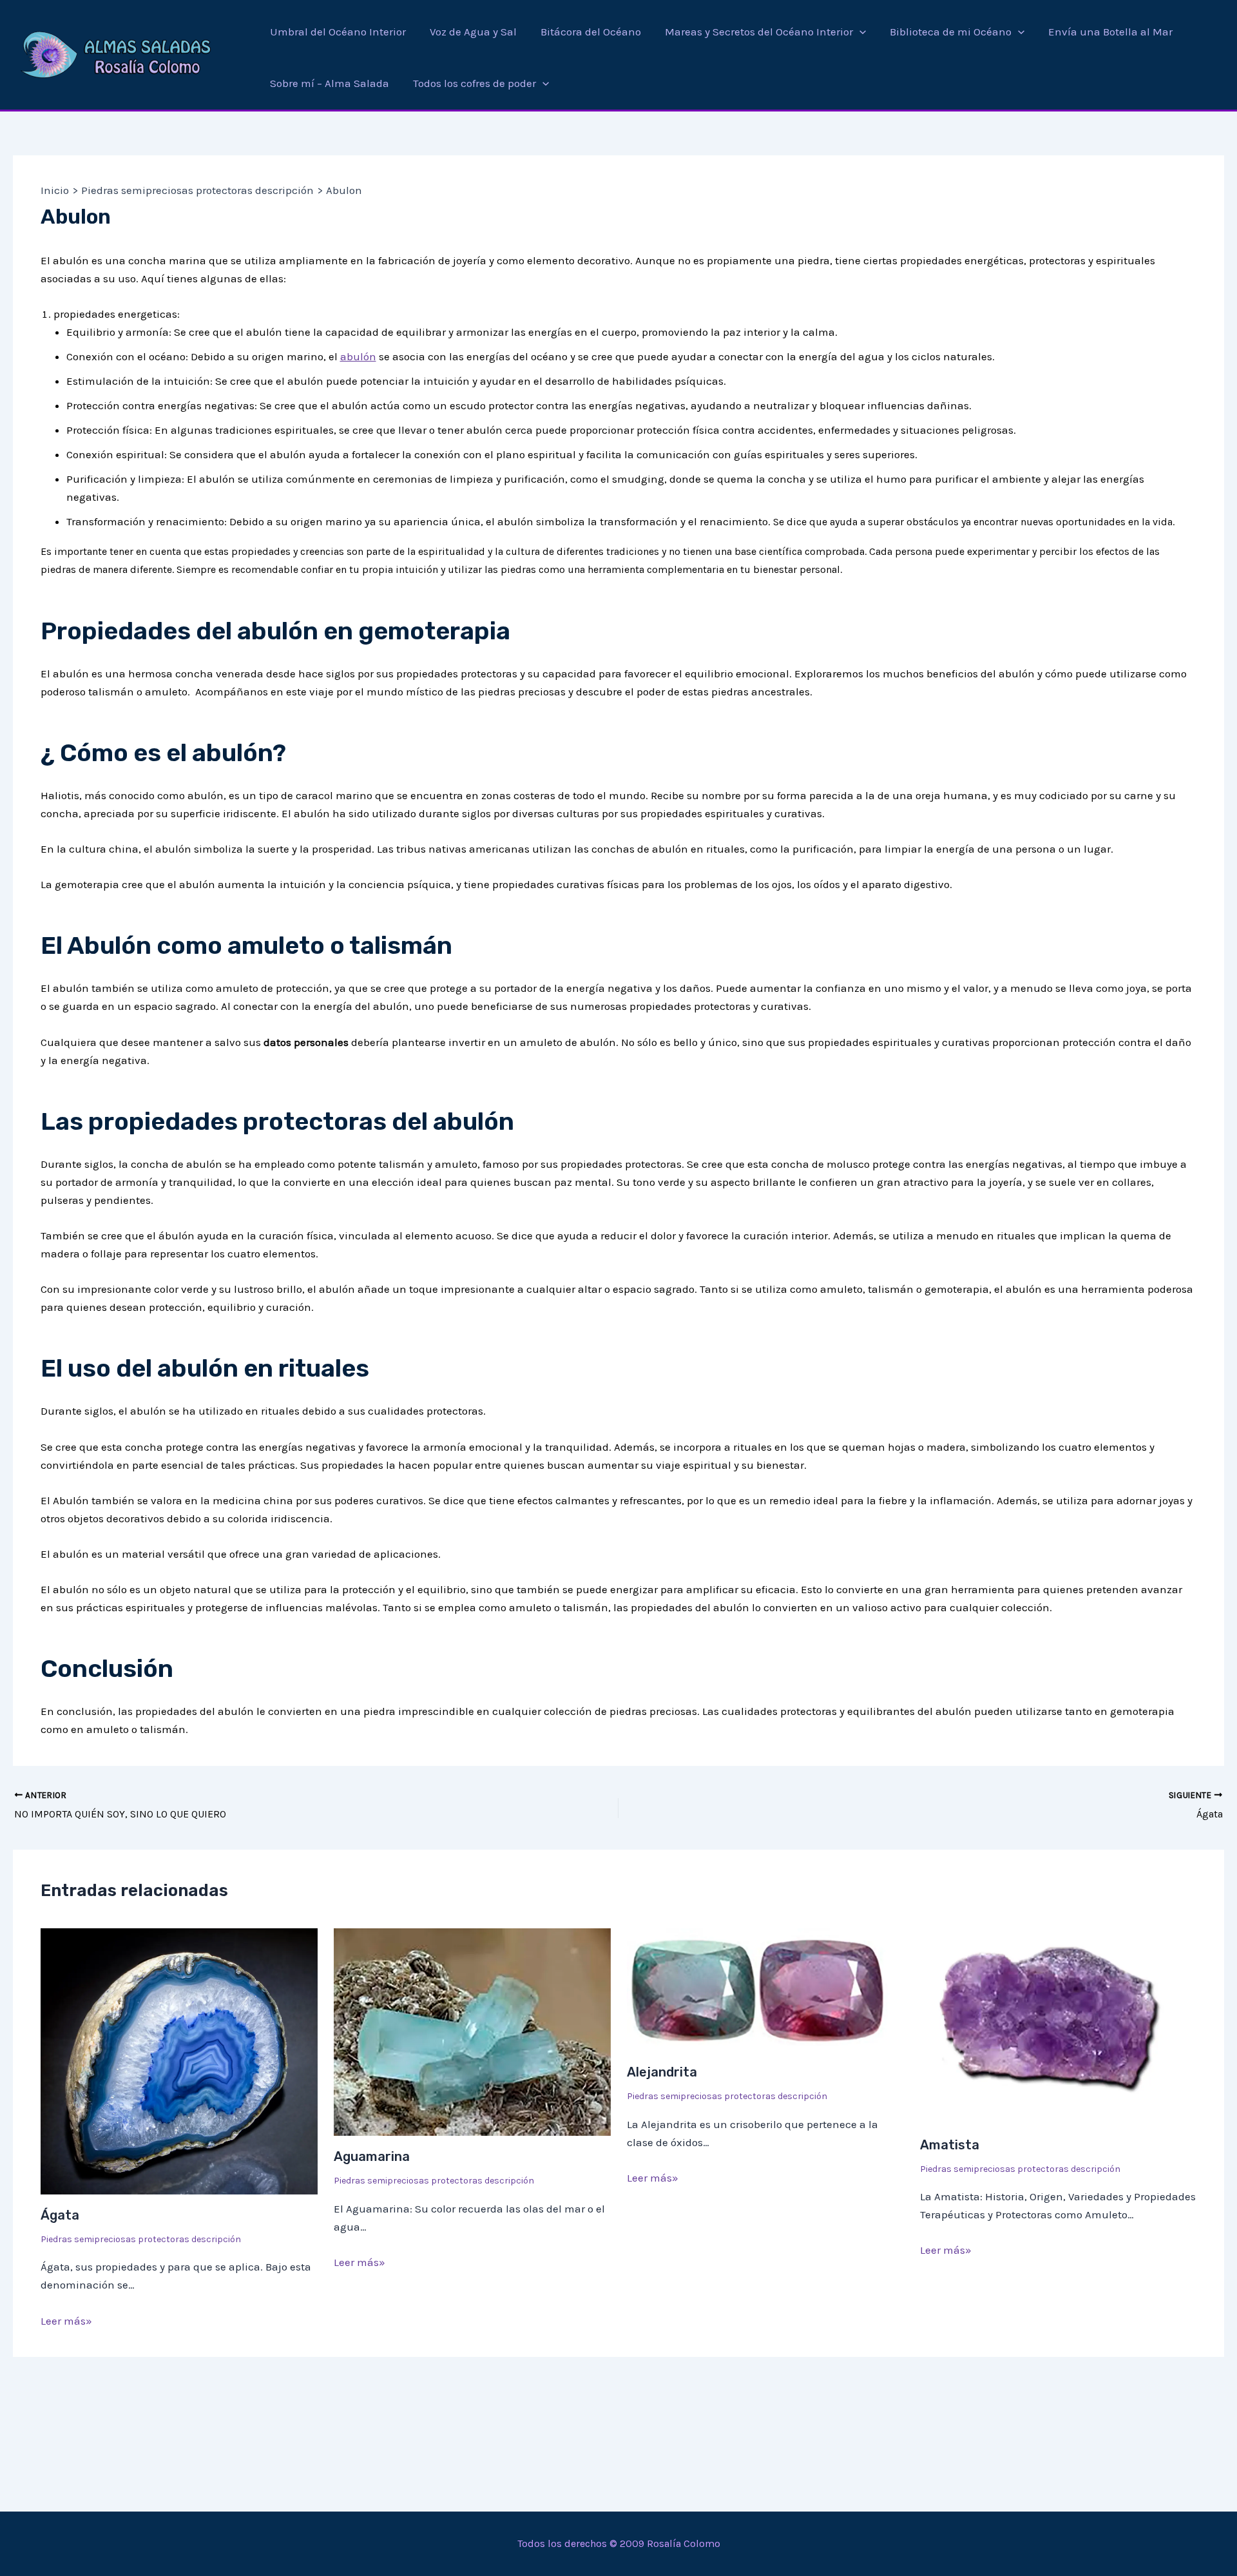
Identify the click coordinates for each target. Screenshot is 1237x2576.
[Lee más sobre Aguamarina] (472, 2031)
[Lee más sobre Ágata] (179, 2060)
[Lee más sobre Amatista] (1059, 2025)
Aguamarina (372, 2156)
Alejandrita (662, 2072)
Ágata (60, 2215)
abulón (358, 356)
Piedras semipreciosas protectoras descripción (141, 2239)
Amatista (950, 2145)
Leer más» (66, 2321)
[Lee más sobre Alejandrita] (765, 1989)
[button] (859, 32)
